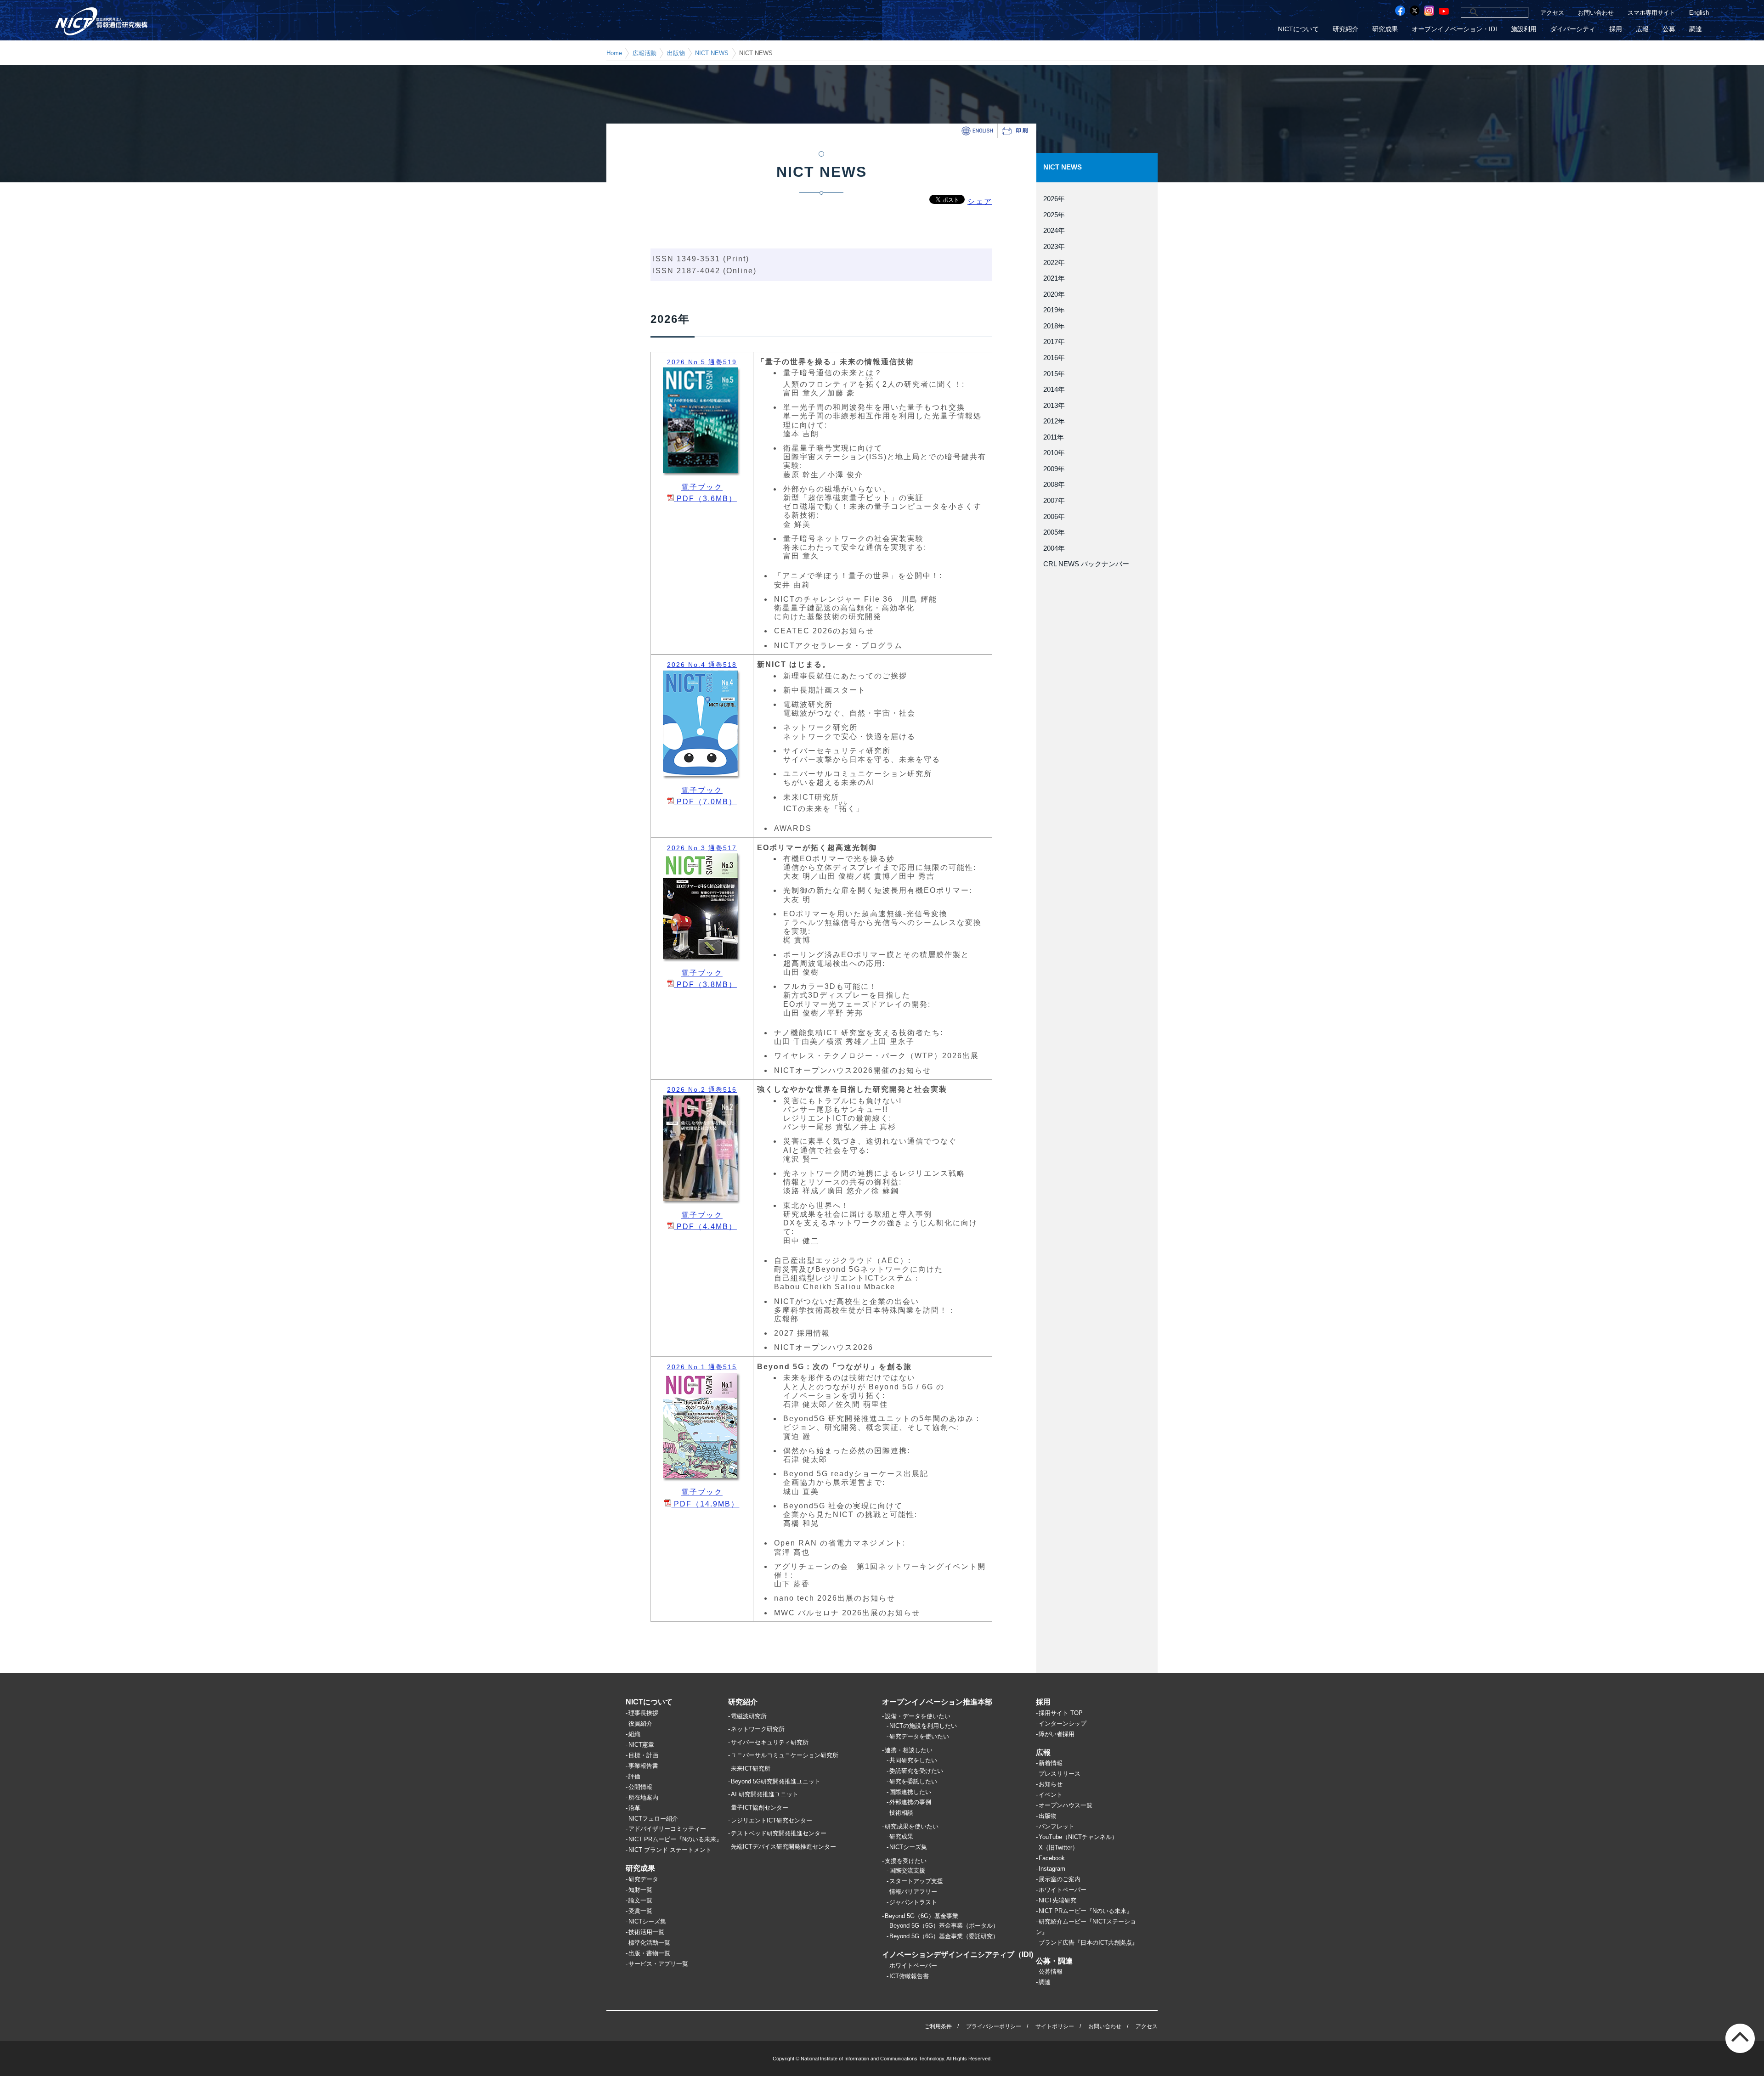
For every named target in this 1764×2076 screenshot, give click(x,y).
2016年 (1054, 358)
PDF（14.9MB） (705, 1504)
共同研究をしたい (913, 1760)
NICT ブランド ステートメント (670, 1850)
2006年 (1054, 517)
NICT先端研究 (1057, 1900)
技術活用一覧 (646, 1932)
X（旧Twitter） (1058, 1848)
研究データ (643, 1879)
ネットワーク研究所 (758, 1729)
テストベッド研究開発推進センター (779, 1833)
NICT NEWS (712, 53)
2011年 (1054, 437)
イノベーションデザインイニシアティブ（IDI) (958, 1955)
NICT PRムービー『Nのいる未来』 (675, 1839)
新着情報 (1051, 1763)
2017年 (1054, 342)
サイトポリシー (1055, 2026)
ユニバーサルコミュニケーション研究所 (785, 1755)
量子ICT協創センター (760, 1808)
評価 (634, 1776)
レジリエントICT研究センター (772, 1820)
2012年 (1054, 421)
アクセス (1552, 13)
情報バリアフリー (913, 1892)
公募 (1669, 29)
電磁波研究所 (749, 1716)
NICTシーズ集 (647, 1921)
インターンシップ (1063, 1723)
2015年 (1054, 374)
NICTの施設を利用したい (923, 1726)
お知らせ (1051, 1784)
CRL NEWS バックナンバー (1086, 564)
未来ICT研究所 (751, 1769)
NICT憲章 (641, 1745)
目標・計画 (643, 1755)
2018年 (1054, 326)
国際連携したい (910, 1792)
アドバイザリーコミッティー (667, 1829)
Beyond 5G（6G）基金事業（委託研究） (944, 1936)
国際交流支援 (907, 1870)
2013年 (1054, 406)
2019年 (1054, 310)
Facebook (1052, 1858)
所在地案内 (643, 1797)
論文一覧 (640, 1900)
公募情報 (1051, 1972)
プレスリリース (1060, 1774)
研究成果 (1385, 29)
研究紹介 (1346, 29)
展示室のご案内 (1060, 1879)
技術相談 (901, 1813)
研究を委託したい (913, 1781)
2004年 (1054, 548)
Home (614, 53)
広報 (1642, 29)
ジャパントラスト (913, 1902)
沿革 (634, 1808)
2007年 (1054, 501)
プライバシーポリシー (994, 2026)
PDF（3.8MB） (705, 984)
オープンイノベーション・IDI (1454, 29)
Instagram (1052, 1869)
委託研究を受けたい (916, 1771)
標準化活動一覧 (649, 1943)
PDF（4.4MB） (705, 1227)
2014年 (1054, 389)
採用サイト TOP (1061, 1713)
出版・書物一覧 (649, 1953)
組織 (634, 1734)
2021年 (1054, 278)
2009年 (1054, 469)
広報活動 (645, 53)
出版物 (676, 53)
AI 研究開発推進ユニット (765, 1794)
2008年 (1054, 485)
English (1699, 13)
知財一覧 (640, 1890)
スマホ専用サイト (1651, 13)
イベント (1051, 1795)
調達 (1696, 29)
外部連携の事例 (910, 1802)
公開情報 (640, 1787)
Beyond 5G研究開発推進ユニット (776, 1781)
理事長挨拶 (643, 1713)
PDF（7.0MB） (705, 802)
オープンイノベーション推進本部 (937, 1702)
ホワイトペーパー (913, 1966)
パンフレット (1057, 1826)
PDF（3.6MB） (705, 499)
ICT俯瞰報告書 (909, 1976)
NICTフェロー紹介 (653, 1819)
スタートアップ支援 (916, 1881)
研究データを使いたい (919, 1736)
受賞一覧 (640, 1911)
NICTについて (1298, 29)
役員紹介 (640, 1723)
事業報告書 (643, 1766)
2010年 (1054, 453)
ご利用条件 (938, 2026)
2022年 (1054, 263)
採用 (1616, 29)
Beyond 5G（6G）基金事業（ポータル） (944, 1926)
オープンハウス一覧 (1066, 1805)
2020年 (1054, 294)
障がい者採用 (1057, 1734)
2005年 (1054, 532)
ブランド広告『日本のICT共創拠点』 (1088, 1943)
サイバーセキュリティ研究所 (770, 1742)
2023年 (1054, 247)
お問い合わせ (1596, 13)
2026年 (1054, 199)
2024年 (1054, 231)
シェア (980, 201)
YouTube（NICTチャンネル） (1078, 1837)
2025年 (1054, 215)
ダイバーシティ (1573, 29)
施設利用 (1524, 29)
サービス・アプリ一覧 (658, 1964)
